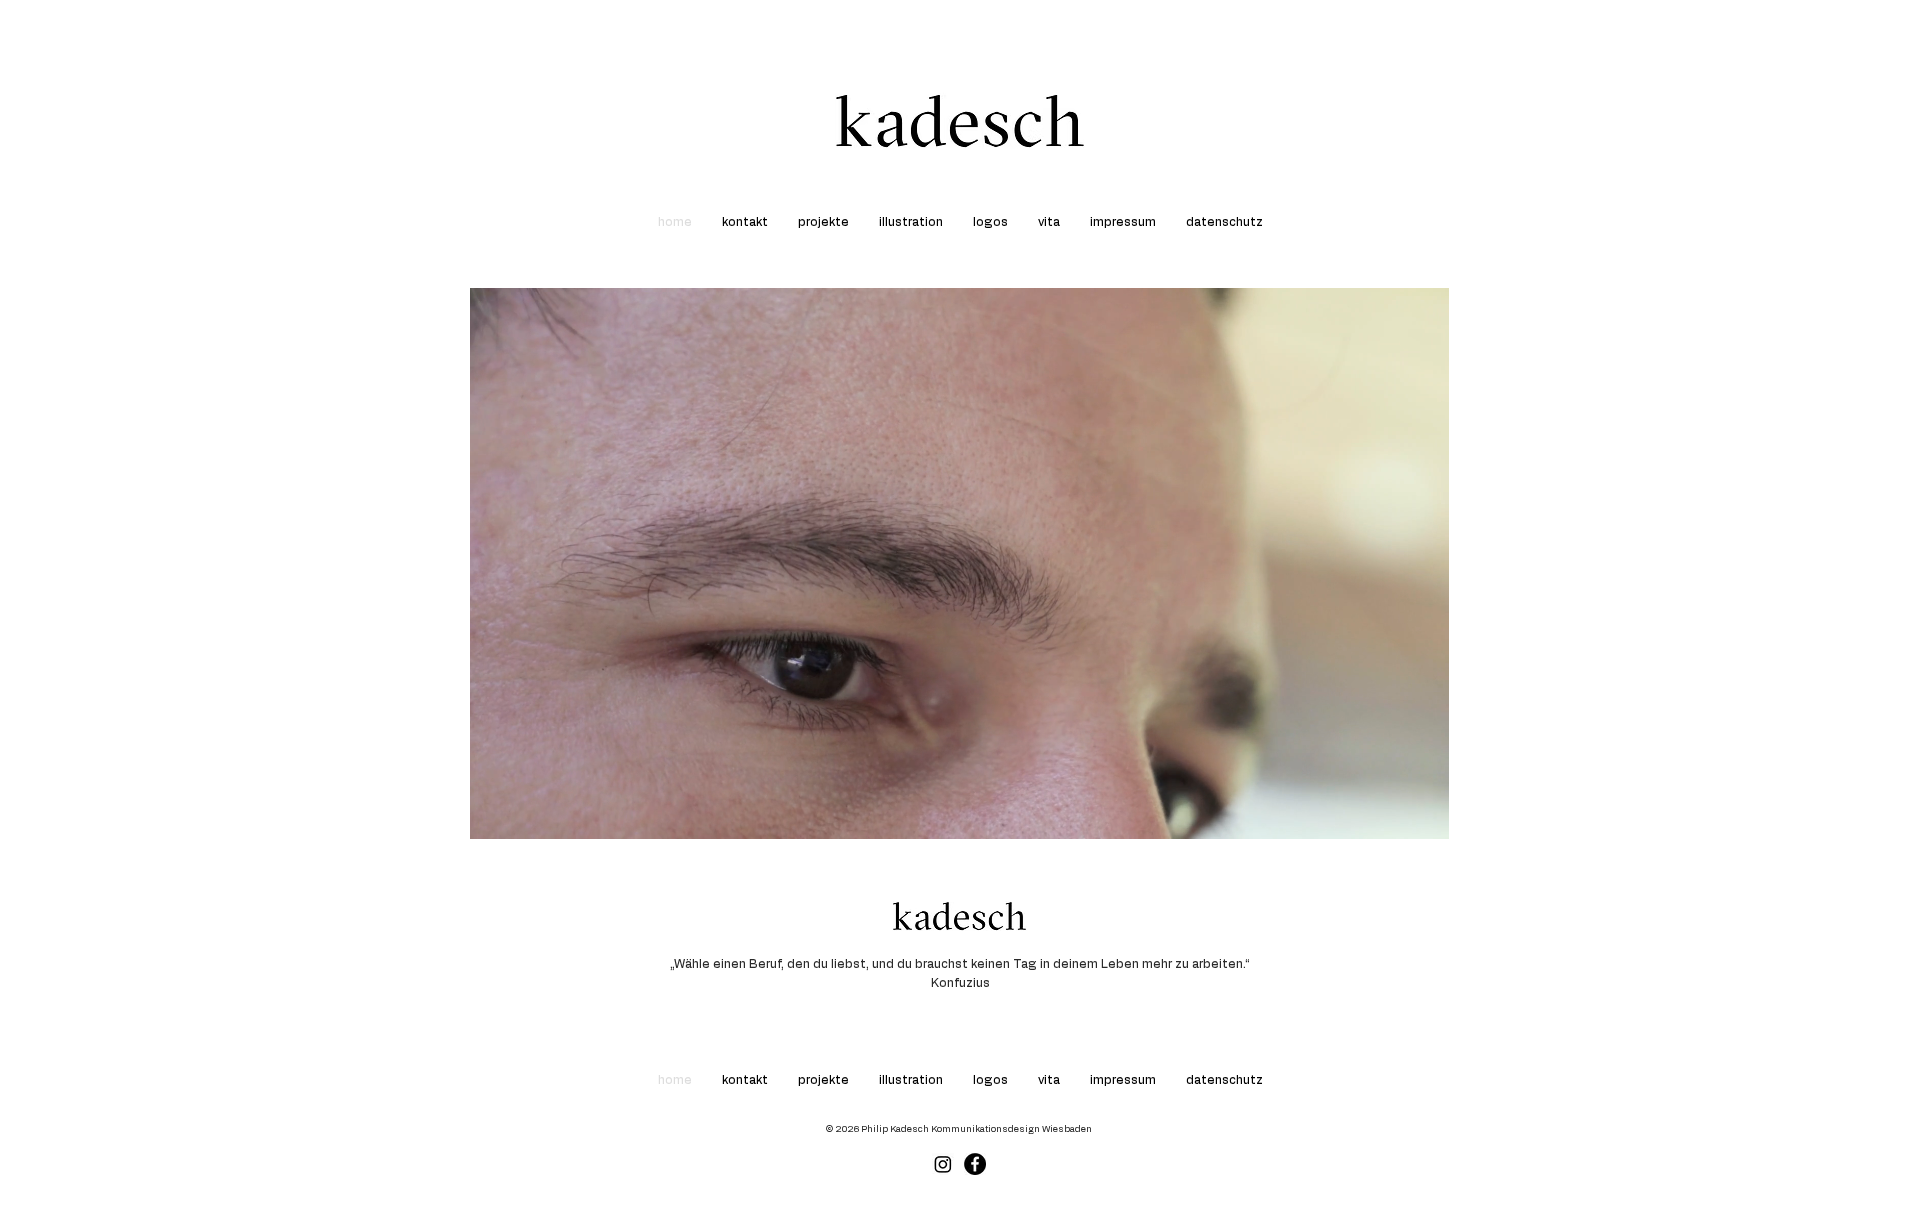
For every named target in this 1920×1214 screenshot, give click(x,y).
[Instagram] (943, 1164)
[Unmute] (530, 812)
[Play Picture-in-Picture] (1388, 812)
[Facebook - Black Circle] (975, 1164)
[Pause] (496, 812)
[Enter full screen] (1422, 812)
